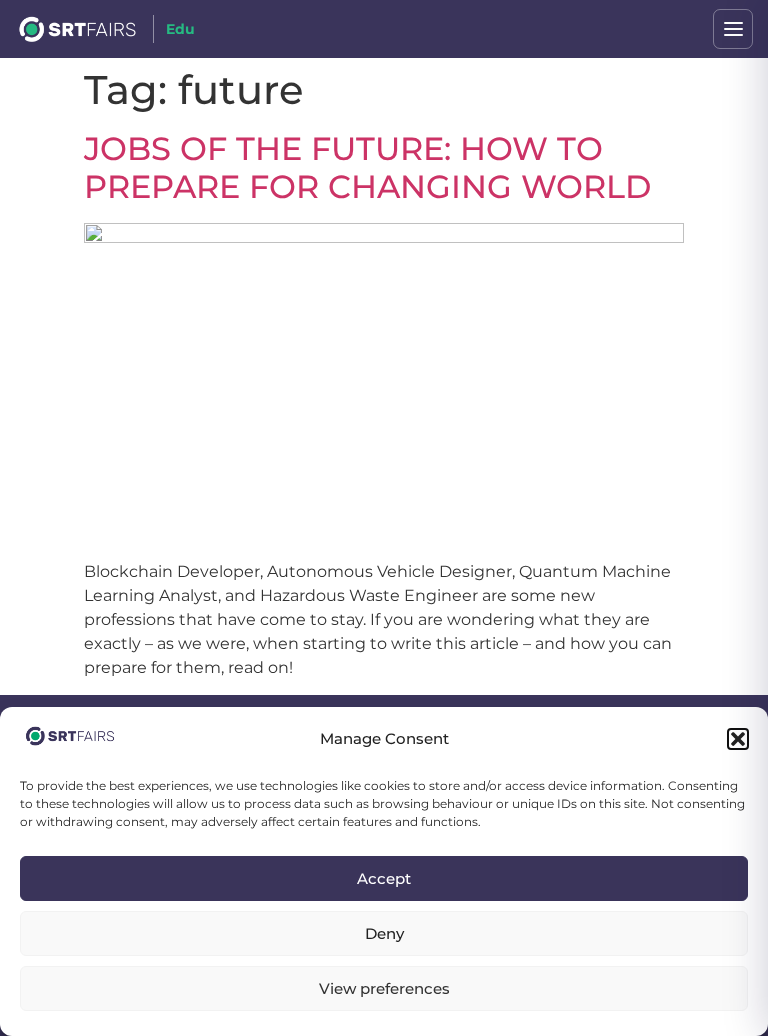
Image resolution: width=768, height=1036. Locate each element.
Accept (384, 878)
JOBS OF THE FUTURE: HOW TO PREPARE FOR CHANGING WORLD (367, 167)
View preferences (384, 988)
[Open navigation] (733, 29)
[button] (738, 739)
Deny (384, 933)
